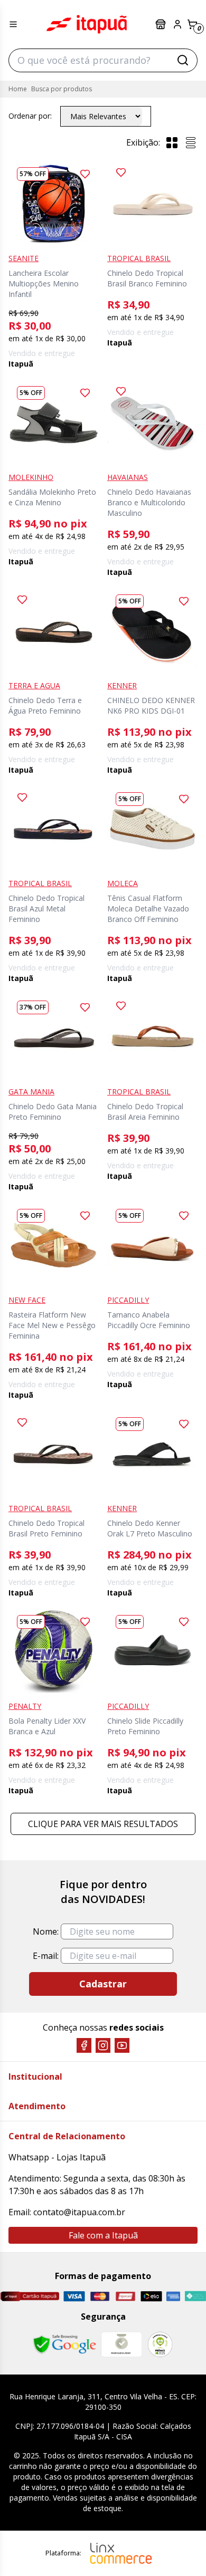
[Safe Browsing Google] (64, 2344)
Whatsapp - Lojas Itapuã (57, 2157)
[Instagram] (103, 2045)
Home (18, 89)
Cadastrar (103, 1984)
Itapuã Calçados (87, 24)
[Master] (100, 2296)
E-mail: (46, 1956)
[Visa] (74, 2296)
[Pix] (195, 2296)
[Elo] (151, 2296)
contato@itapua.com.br (79, 2212)
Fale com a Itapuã (103, 2235)
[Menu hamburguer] (13, 24)
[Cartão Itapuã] (30, 2296)
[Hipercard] (125, 2296)
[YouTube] (122, 2045)
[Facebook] (84, 2045)
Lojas (162, 24)
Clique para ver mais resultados (103, 1824)
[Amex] (174, 2296)
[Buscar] (183, 60)
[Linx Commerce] (121, 2553)
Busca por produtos (62, 89)
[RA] (160, 2344)
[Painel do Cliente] (177, 24)
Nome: (46, 1931)
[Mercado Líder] (121, 2344)
